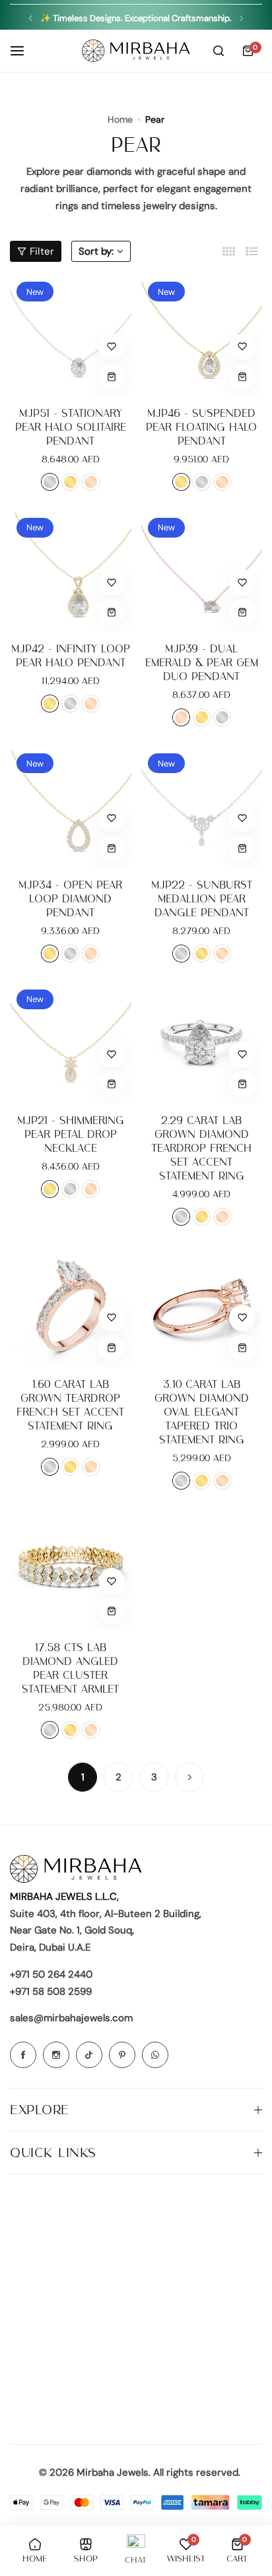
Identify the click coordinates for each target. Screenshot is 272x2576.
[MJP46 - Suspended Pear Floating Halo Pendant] (202, 336)
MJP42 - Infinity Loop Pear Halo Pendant (71, 656)
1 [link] (83, 1777)
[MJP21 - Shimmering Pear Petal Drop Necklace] (71, 1044)
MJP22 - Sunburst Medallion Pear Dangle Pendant (202, 899)
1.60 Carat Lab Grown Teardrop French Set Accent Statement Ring (70, 1405)
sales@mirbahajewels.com (71, 2018)
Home (120, 119)
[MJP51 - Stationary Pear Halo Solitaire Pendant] (71, 336)
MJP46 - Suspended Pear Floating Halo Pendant (201, 427)
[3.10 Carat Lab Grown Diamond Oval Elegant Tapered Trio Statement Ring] (202, 1307)
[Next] (189, 1777)
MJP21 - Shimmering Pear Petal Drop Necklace (71, 1134)
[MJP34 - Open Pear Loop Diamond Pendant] (71, 807)
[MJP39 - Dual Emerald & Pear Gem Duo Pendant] (202, 572)
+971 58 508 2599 (51, 1992)
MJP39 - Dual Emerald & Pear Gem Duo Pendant (202, 663)
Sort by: (96, 251)
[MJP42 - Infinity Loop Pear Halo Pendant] (71, 572)
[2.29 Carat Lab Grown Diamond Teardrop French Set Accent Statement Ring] (202, 1044)
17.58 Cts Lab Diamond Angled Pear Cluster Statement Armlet (70, 1668)
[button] (31, 18)
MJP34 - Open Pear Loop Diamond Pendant (70, 899)
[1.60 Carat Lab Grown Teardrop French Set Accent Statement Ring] (71, 1307)
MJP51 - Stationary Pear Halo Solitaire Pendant (71, 427)
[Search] (219, 51)
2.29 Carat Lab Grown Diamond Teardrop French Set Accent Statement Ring (201, 1148)
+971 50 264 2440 (51, 1974)
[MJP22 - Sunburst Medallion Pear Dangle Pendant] (202, 807)
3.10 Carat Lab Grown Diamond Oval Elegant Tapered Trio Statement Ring (202, 1412)
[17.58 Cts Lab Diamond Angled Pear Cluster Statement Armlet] (71, 1571)
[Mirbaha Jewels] (136, 51)
